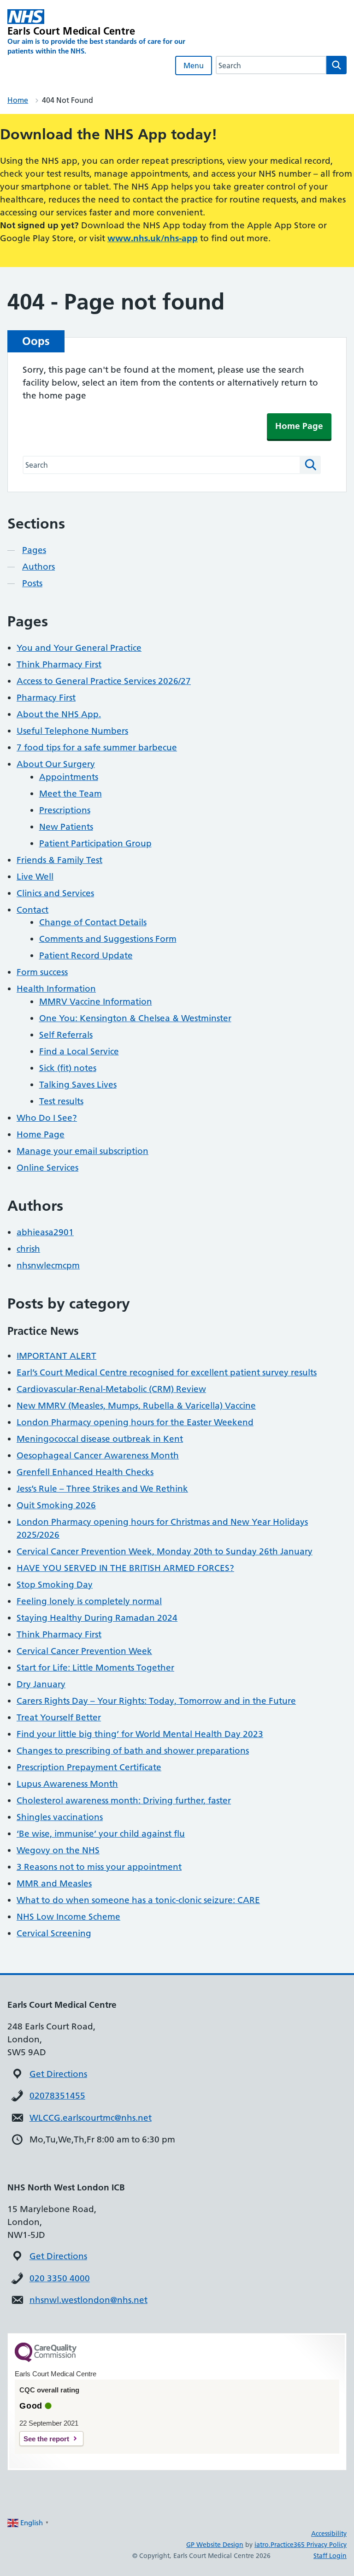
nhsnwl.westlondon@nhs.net (88, 2300)
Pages (34, 550)
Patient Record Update (86, 955)
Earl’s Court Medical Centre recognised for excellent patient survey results (167, 1372)
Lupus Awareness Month (67, 1784)
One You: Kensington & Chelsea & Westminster (135, 1018)
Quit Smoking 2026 (56, 1505)
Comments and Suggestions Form (108, 939)
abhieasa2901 (45, 1232)
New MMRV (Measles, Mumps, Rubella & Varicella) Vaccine (136, 1406)
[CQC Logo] (46, 2360)
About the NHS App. (59, 714)
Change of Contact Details (93, 922)
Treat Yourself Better (59, 1717)
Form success (42, 972)
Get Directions (58, 2074)
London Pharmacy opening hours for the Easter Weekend (135, 1422)
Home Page (299, 426)
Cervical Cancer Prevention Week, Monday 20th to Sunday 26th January (165, 1551)
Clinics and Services (55, 893)
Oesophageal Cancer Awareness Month (98, 1455)
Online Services (47, 1168)
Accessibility (329, 2534)
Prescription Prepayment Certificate (89, 1767)
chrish (28, 1249)
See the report (46, 2439)
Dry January (41, 1684)
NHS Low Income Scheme (68, 1917)
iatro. (263, 2545)
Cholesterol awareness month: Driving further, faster (124, 1800)
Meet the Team (71, 794)
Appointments (69, 777)
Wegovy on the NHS (58, 1850)
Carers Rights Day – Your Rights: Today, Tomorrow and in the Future (156, 1701)
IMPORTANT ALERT (56, 1356)
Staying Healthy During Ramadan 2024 (97, 1618)
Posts (32, 583)
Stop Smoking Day (55, 1585)
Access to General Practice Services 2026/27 (104, 681)
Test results (61, 1101)
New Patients (66, 827)
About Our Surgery (56, 764)
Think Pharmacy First (59, 664)
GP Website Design (215, 2545)
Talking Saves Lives (78, 1085)
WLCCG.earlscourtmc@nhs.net (91, 2118)
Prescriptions (65, 810)
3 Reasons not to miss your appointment (99, 1867)
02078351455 (57, 2096)
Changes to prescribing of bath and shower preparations (133, 1751)
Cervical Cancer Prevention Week (84, 1651)
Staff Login (330, 2556)
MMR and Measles (54, 1883)
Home (18, 100)
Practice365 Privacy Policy (309, 2545)
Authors (38, 567)
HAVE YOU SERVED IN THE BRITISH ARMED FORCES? (125, 1568)
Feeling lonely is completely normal (89, 1601)
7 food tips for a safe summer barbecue (97, 747)
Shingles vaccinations (60, 1817)
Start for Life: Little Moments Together (95, 1668)
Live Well (35, 877)
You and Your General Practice (79, 648)
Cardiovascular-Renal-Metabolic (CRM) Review (111, 1389)
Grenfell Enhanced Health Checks (85, 1472)
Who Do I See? (47, 1118)
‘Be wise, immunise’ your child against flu (101, 1834)
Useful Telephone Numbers (72, 731)
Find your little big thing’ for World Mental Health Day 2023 (140, 1734)
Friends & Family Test (59, 860)
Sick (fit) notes (68, 1068)
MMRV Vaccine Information (96, 1002)
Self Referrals (66, 1035)
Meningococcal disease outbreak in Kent (100, 1439)
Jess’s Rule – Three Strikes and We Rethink (102, 1489)
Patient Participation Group (95, 843)
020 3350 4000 (60, 2278)
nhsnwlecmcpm (48, 1265)
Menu (194, 65)
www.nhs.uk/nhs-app (153, 238)
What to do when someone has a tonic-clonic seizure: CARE (138, 1900)
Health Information (56, 989)
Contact (32, 910)
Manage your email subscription (83, 1151)
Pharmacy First (46, 698)
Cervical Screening (54, 1933)
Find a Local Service (79, 1051)
